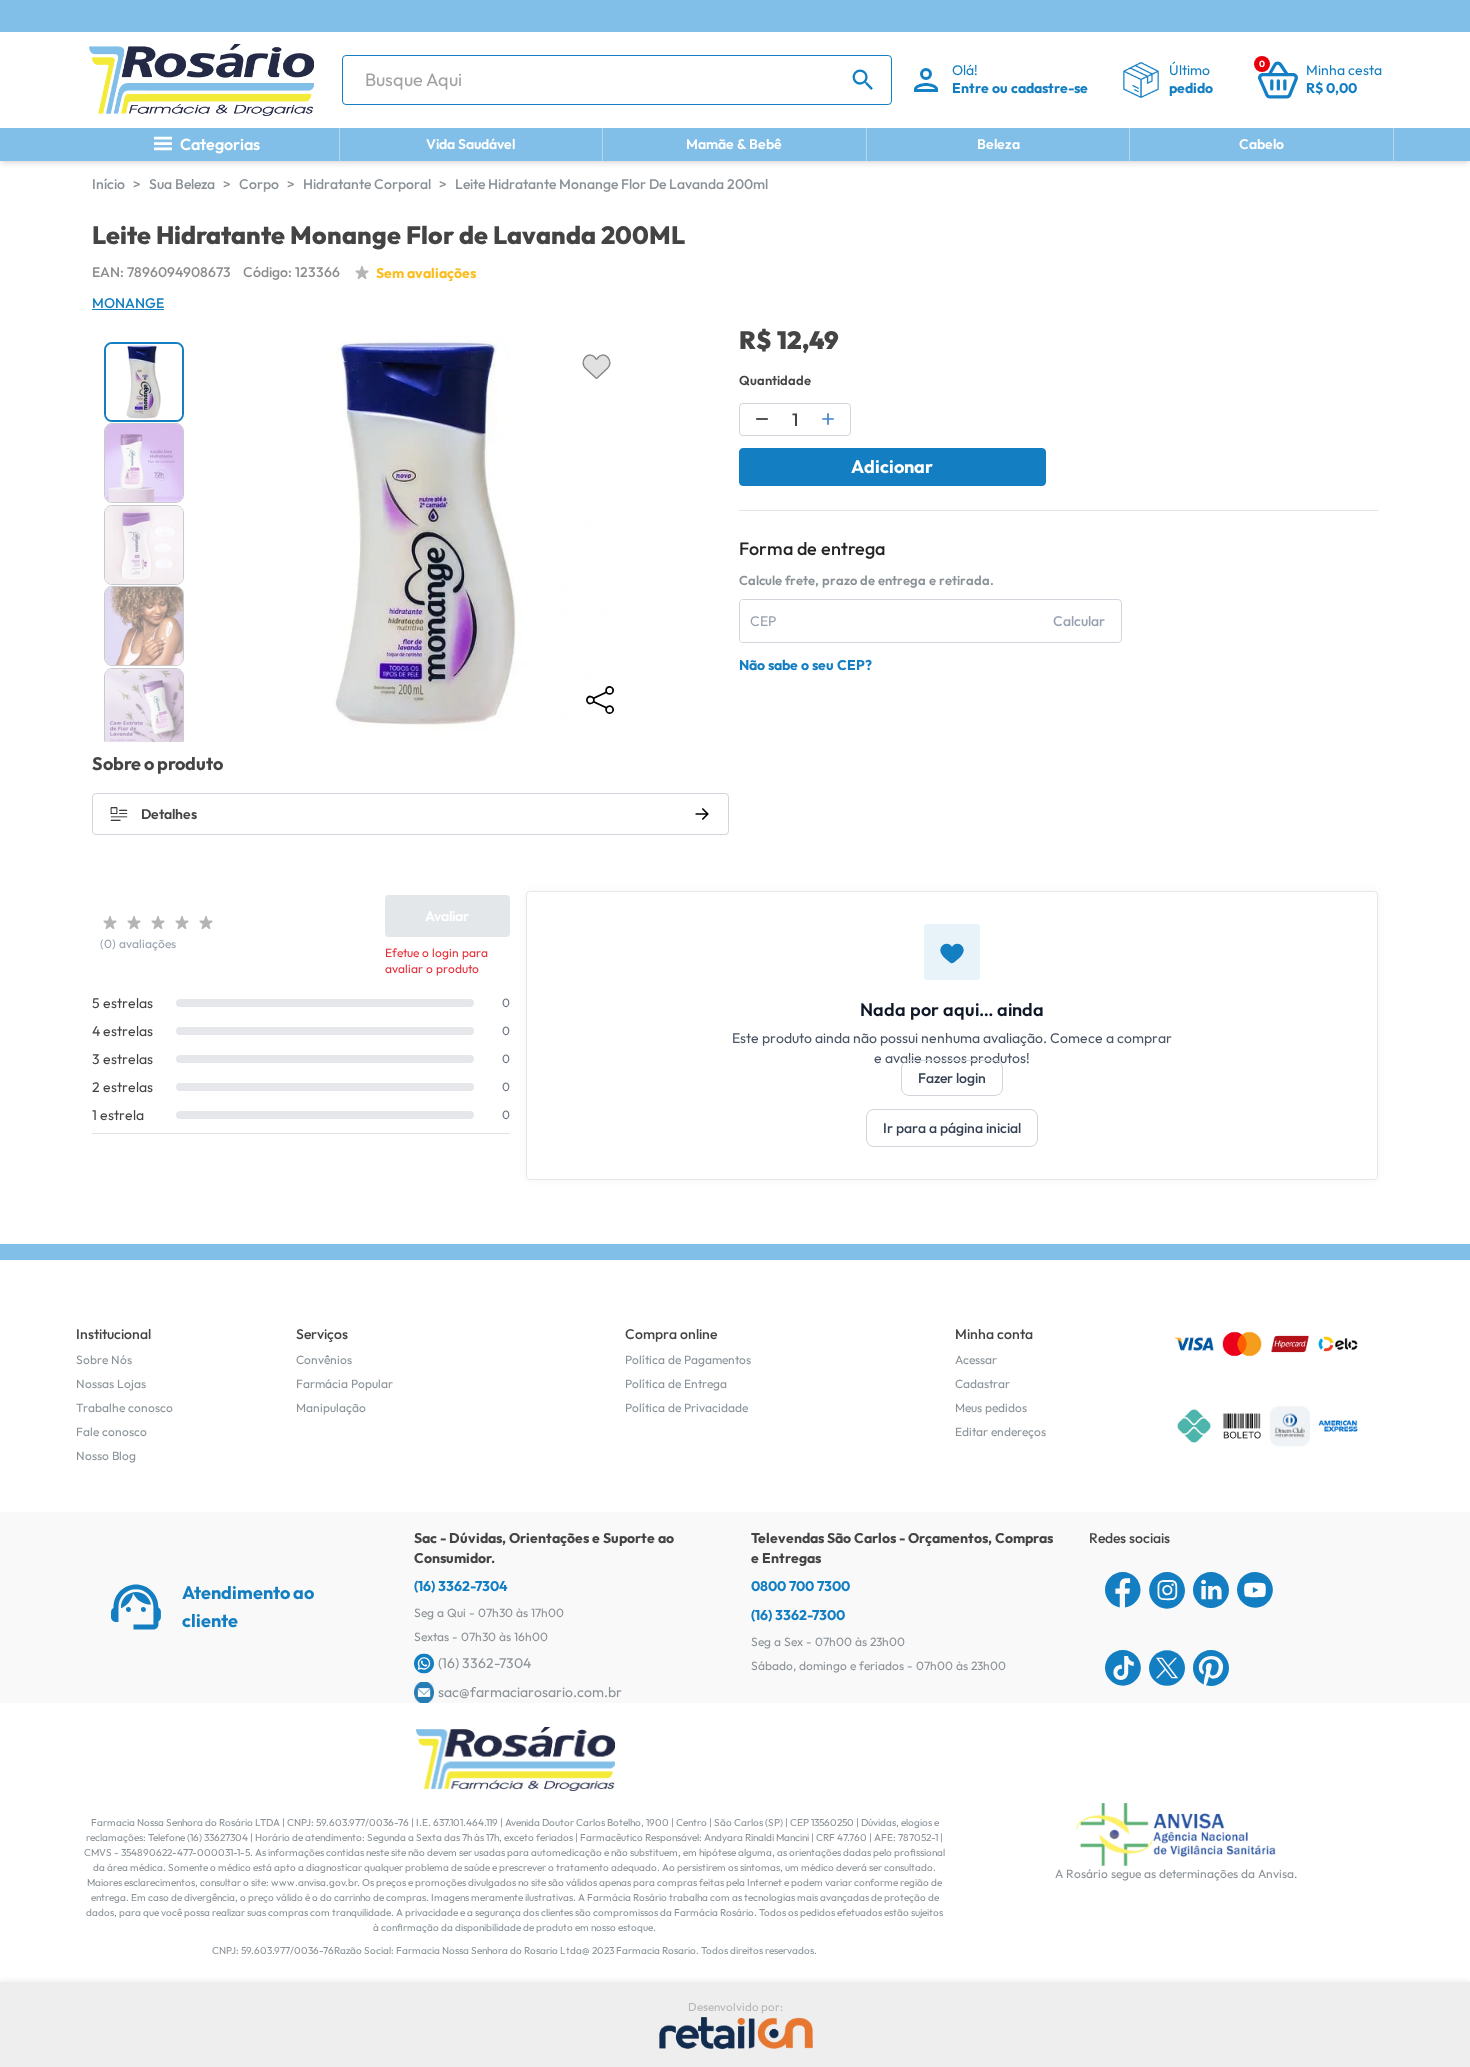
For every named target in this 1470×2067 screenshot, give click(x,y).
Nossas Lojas (111, 1383)
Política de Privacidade (686, 1407)
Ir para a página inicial (952, 1128)
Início (108, 184)
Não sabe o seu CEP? (805, 665)
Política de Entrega (676, 1383)
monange (128, 303)
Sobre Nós (104, 1359)
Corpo (259, 184)
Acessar (976, 1359)
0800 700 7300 (800, 1586)
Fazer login (952, 1078)
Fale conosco (111, 1431)
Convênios (324, 1359)
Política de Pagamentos (688, 1359)
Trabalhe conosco (124, 1407)
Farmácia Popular (344, 1383)
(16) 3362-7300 (798, 1615)
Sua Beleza (182, 184)
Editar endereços (1000, 1431)
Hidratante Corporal (367, 184)
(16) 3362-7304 (461, 1586)
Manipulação (331, 1407)
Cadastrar (982, 1383)
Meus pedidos (991, 1407)
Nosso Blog (106, 1455)
